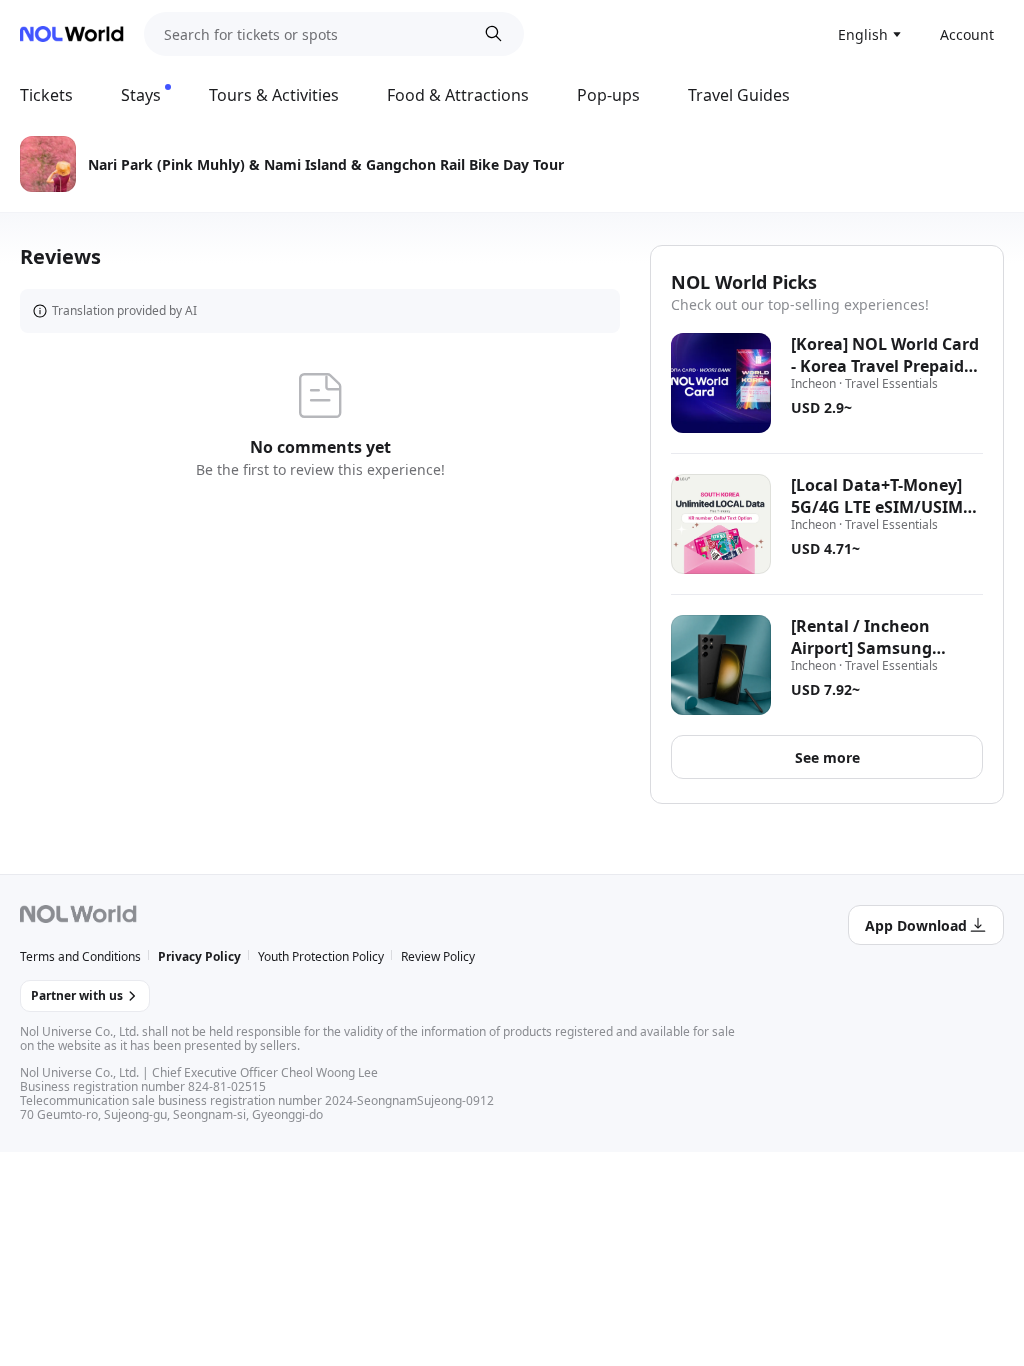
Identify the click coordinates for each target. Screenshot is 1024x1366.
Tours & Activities (274, 95)
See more (827, 757)
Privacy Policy (199, 956)
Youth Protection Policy (321, 956)
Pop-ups (608, 95)
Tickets (46, 95)
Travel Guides (739, 95)
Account (967, 34)
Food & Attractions (458, 95)
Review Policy (438, 956)
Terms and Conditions (80, 956)
